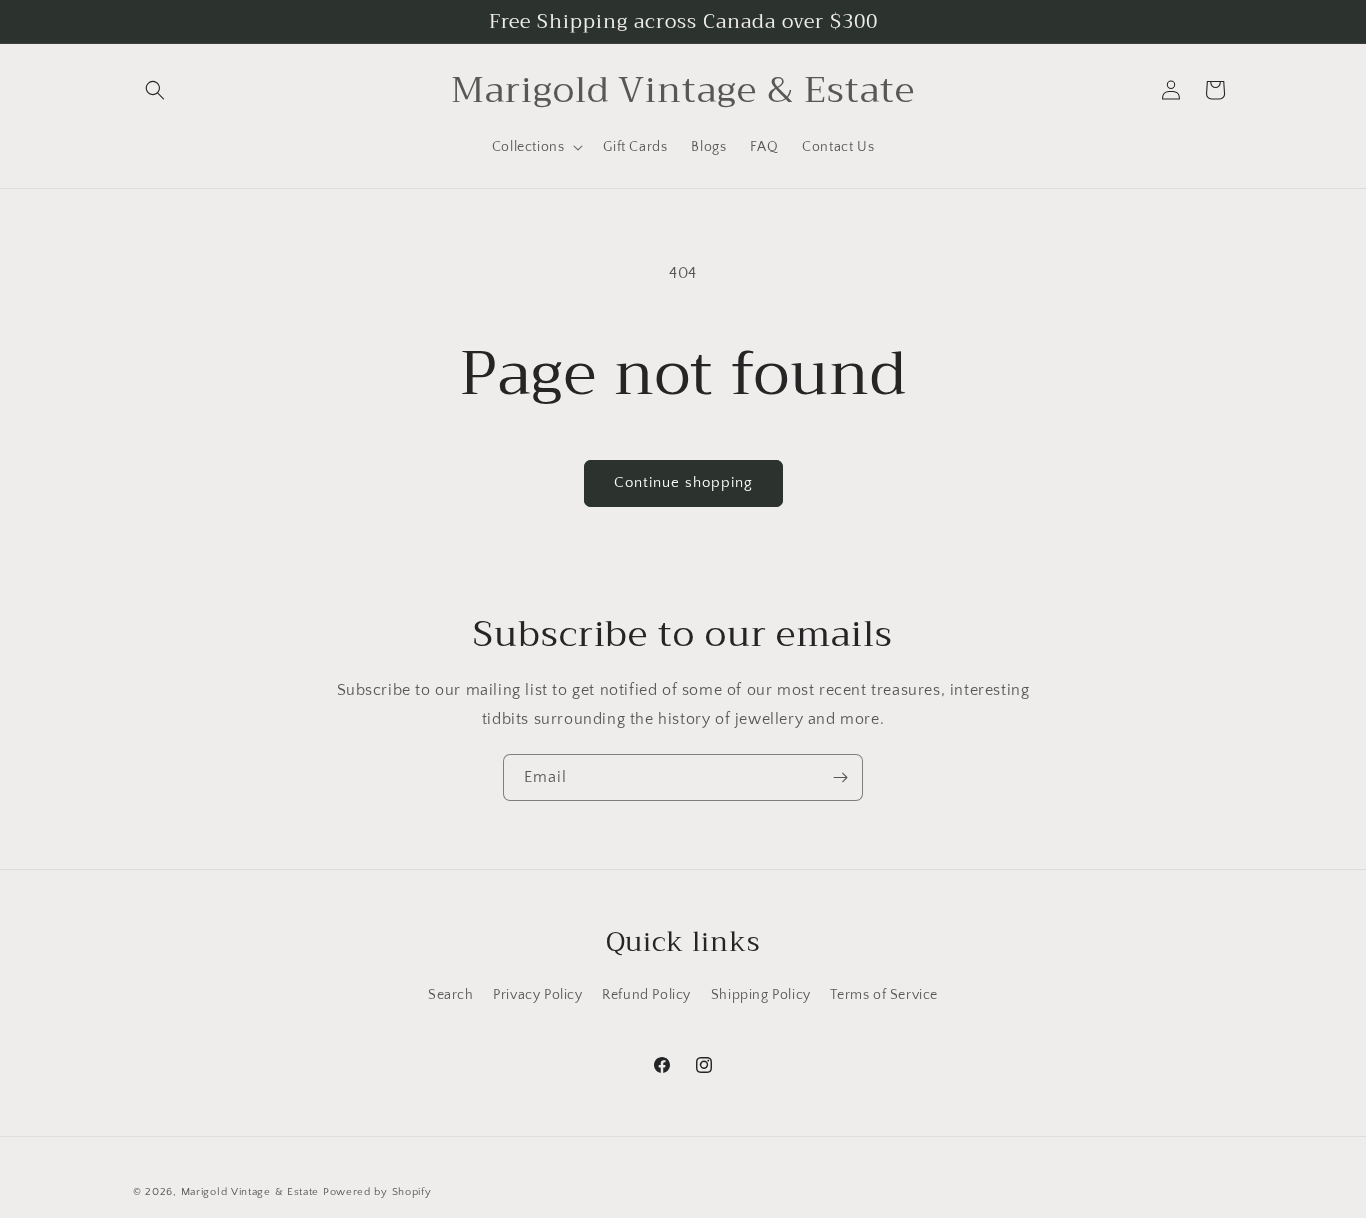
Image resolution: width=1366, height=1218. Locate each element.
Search (451, 995)
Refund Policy (646, 995)
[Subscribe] (840, 777)
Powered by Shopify (377, 1192)
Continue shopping (683, 482)
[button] (155, 90)
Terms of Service (884, 995)
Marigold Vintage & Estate (250, 1192)
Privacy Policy (537, 995)
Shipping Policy (761, 995)
